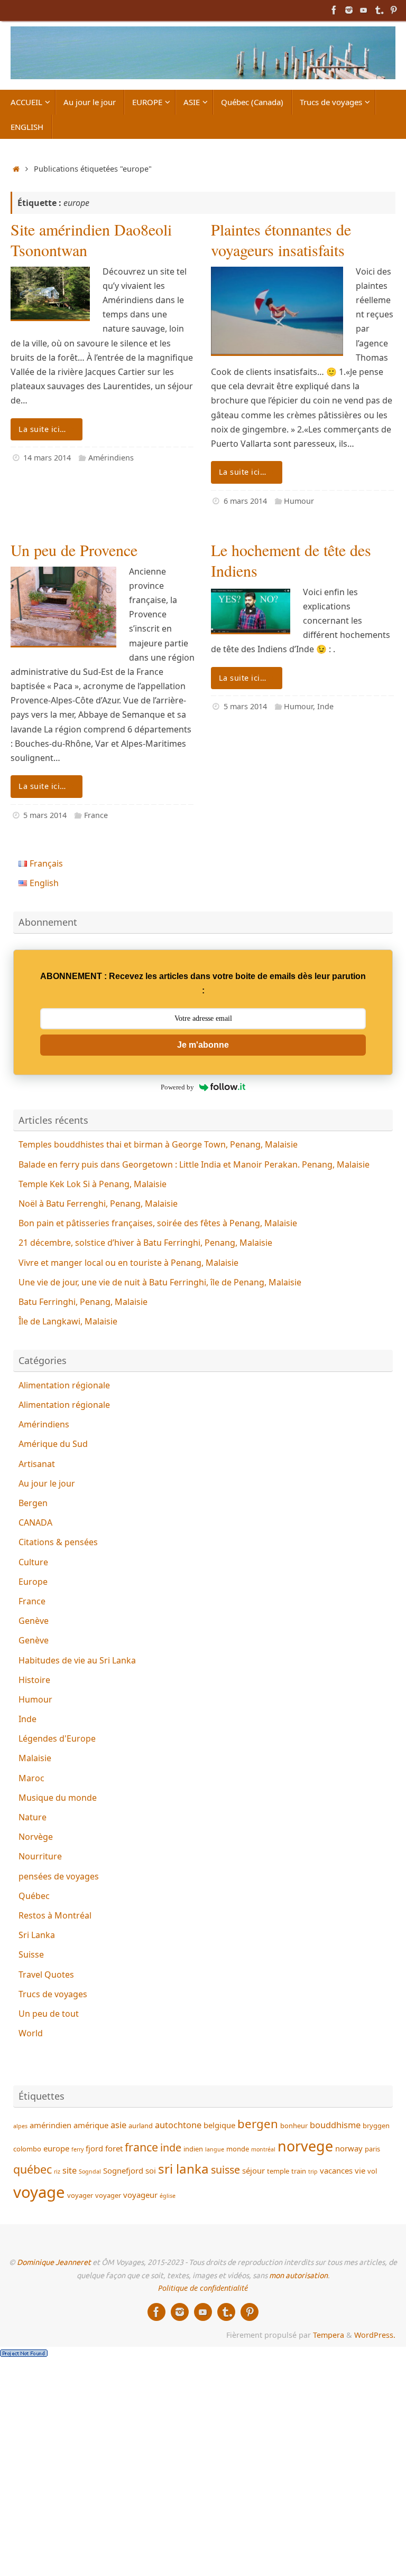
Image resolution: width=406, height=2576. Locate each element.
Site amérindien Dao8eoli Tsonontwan (91, 239)
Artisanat (37, 1464)
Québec (34, 1896)
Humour (299, 501)
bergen (258, 2124)
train (299, 2171)
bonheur (294, 2126)
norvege (305, 2146)
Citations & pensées (58, 1542)
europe (56, 2148)
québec (33, 2169)
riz (57, 2171)
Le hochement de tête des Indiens (291, 560)
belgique (219, 2125)
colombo (27, 2149)
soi (151, 2170)
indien (193, 2149)
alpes (20, 2126)
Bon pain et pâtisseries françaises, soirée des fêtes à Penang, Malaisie (158, 1223)
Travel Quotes (46, 1975)
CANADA (35, 1522)
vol (372, 2171)
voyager (80, 2195)
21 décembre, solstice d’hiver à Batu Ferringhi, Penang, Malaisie (145, 1243)
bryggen (376, 2126)
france (141, 2147)
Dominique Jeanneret (54, 2262)
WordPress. (375, 2335)
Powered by (177, 1087)
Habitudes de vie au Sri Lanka (77, 1660)
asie (118, 2125)
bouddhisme (335, 2125)
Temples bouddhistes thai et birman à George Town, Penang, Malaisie (158, 1144)
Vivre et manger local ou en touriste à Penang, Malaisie (128, 1263)
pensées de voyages (59, 1876)
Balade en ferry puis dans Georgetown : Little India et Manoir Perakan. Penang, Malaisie (194, 1164)
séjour (253, 2170)
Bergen (33, 1503)
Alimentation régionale (64, 1385)
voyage (39, 2192)
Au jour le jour (47, 1483)
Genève (34, 1621)
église (168, 2196)
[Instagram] (349, 10)
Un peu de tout (49, 2014)
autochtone (178, 2125)
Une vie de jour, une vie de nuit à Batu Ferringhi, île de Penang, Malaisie (160, 1282)
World (31, 2033)
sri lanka (183, 2169)
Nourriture (40, 1856)
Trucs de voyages (53, 1994)
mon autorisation (298, 2276)
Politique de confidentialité (203, 2288)
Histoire (34, 1680)
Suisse (31, 1954)
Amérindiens (111, 458)
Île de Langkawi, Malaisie (68, 1321)
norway (349, 2148)
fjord (94, 2148)
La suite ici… (42, 429)
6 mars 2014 (245, 501)
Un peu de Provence (74, 550)
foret (114, 2148)
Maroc (31, 1778)
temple (278, 2171)
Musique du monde (58, 1798)
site (70, 2170)
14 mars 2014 (47, 458)
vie (360, 2170)
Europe (33, 1582)
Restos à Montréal (55, 1915)
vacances (336, 2170)
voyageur (140, 2195)
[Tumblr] (379, 10)
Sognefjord (123, 2170)
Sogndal (90, 2171)
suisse (225, 2170)
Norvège (36, 1837)
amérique (91, 2125)
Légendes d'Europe (57, 1738)
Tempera (329, 2335)
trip (313, 2171)
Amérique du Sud (53, 1444)
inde (171, 2147)
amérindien (50, 2125)
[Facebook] (334, 10)
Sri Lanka (37, 1935)
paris (372, 2149)
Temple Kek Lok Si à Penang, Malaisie (93, 1184)
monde (238, 2149)
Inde (325, 706)
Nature (33, 1817)
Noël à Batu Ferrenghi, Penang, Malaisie (98, 1204)
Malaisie (35, 1758)
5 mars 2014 (45, 815)
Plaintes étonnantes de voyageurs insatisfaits (281, 239)
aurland (141, 2126)
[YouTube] (364, 10)
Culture (33, 1562)
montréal (263, 2149)
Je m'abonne (203, 1045)
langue (215, 2149)
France (96, 815)
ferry (77, 2149)
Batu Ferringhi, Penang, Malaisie (83, 1302)
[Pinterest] (393, 10)
